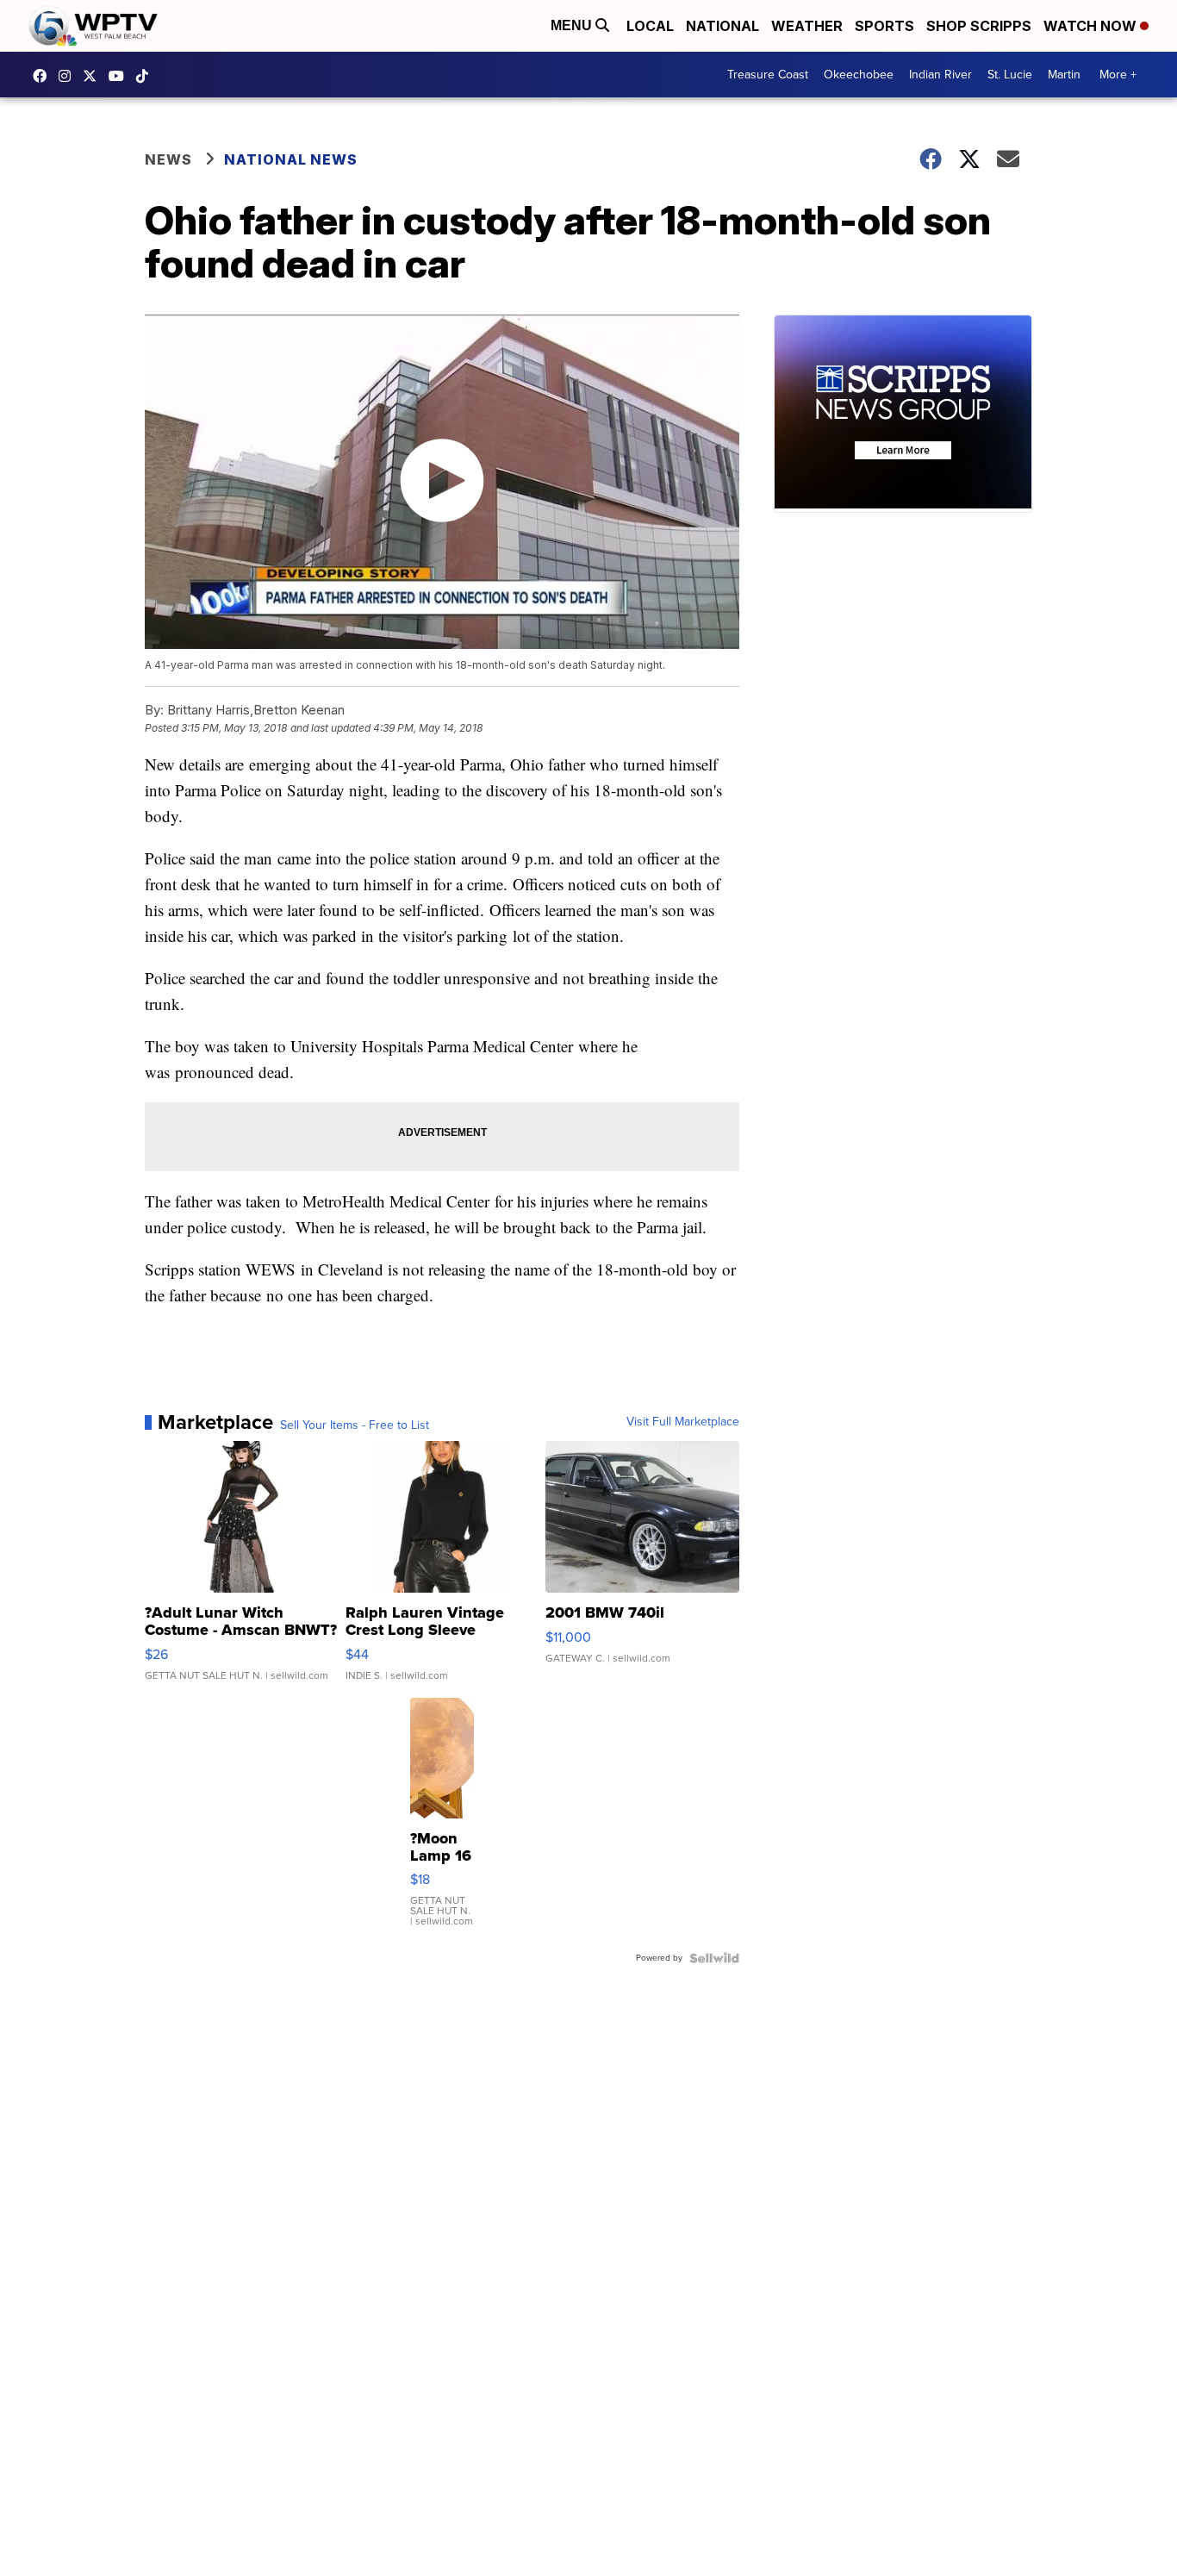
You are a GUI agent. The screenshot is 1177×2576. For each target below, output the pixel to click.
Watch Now (1092, 26)
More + (1118, 75)
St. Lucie (1010, 75)
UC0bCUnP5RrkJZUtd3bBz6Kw (121, 76)
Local (650, 26)
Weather (807, 26)
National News (291, 159)
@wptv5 (146, 76)
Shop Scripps (979, 26)
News (168, 159)
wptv (69, 76)
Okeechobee (859, 75)
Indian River (940, 75)
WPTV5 (44, 76)
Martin (1064, 75)
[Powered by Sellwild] (714, 1958)
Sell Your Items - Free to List (355, 1425)
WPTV (94, 76)
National (722, 26)
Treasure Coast (768, 75)
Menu (573, 25)
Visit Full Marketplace (683, 1422)
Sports (884, 26)
